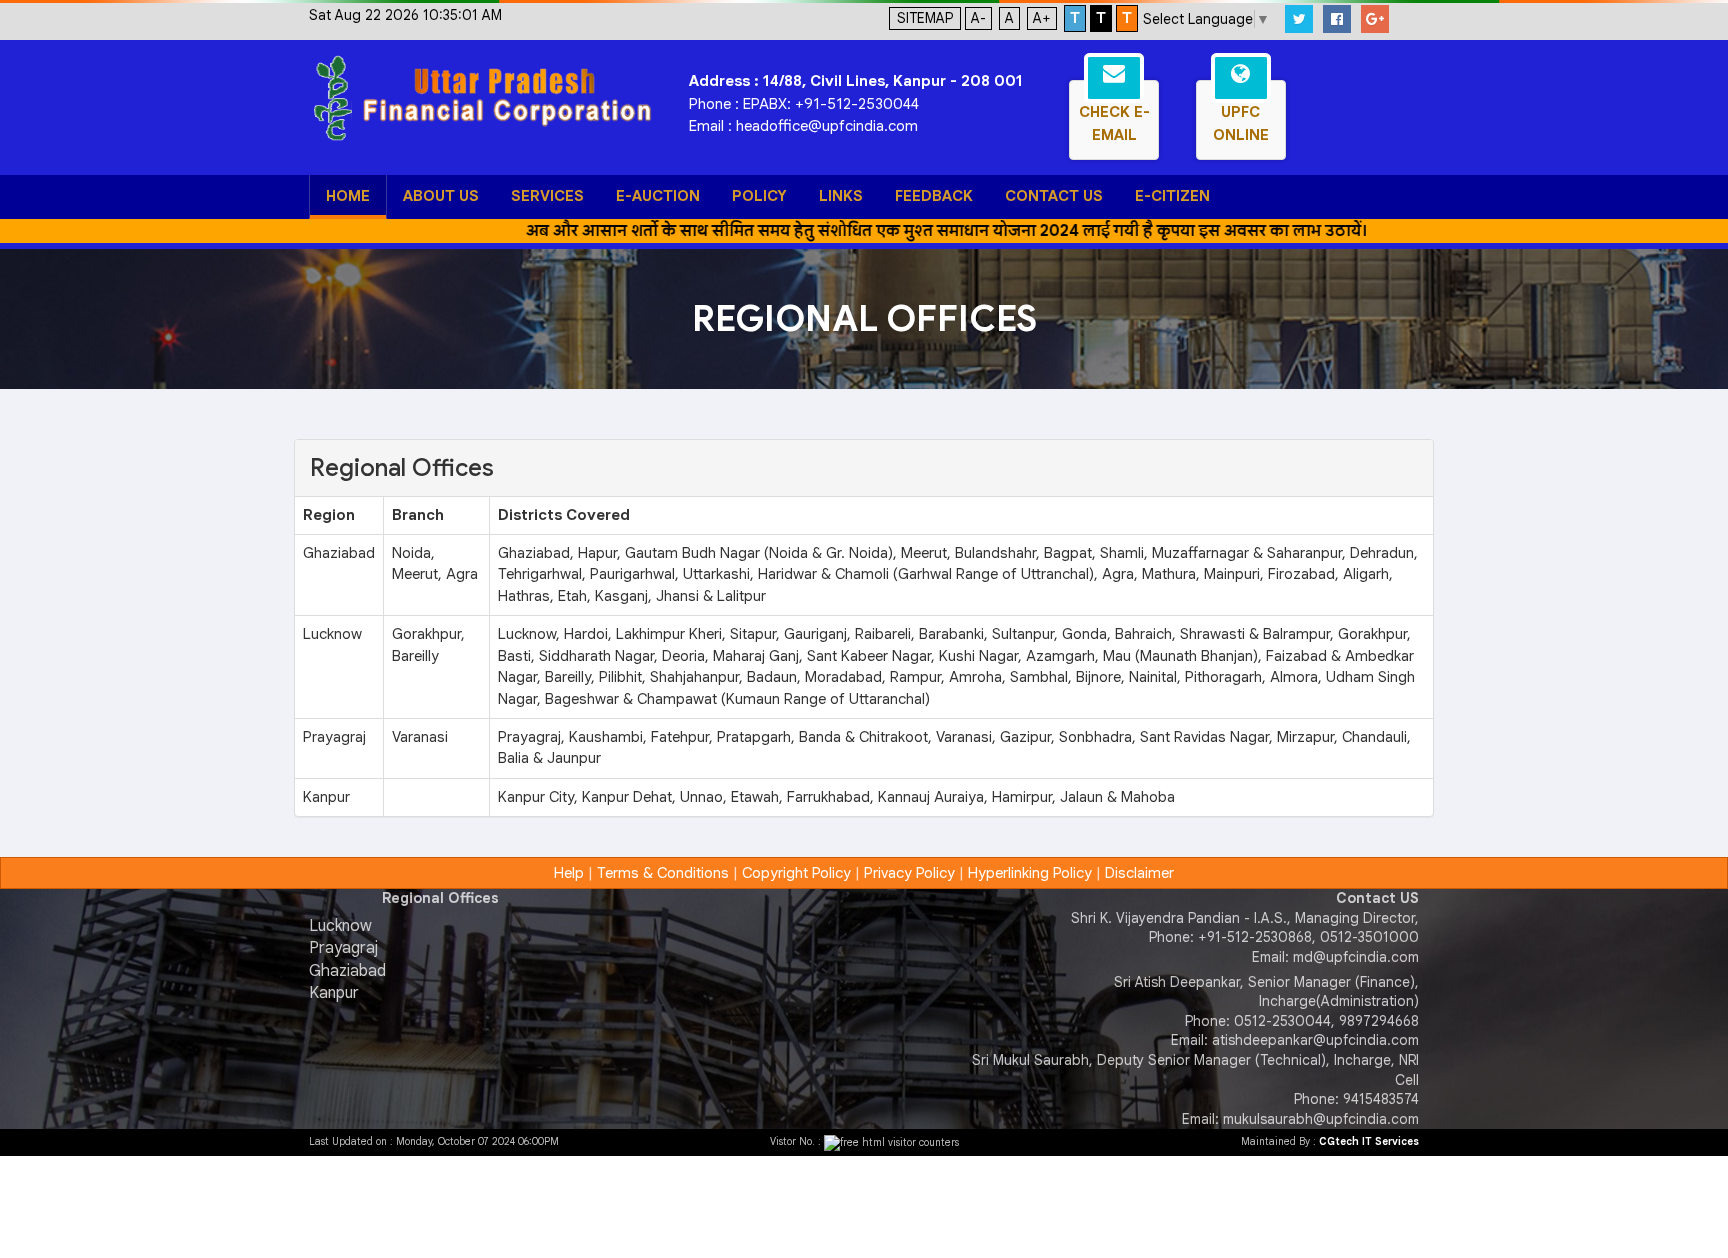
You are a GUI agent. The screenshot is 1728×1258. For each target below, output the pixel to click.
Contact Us (1054, 196)
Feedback (934, 196)
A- (978, 18)
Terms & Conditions (663, 873)
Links (841, 196)
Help (569, 873)
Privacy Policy (909, 873)
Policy (759, 196)
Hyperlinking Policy (1030, 873)
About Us (441, 196)
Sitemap (925, 18)
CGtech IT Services (1369, 1141)
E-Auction (658, 196)
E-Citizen (1172, 196)
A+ (1042, 18)
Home (348, 196)
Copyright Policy (796, 873)
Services (547, 196)
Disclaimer (1139, 873)
